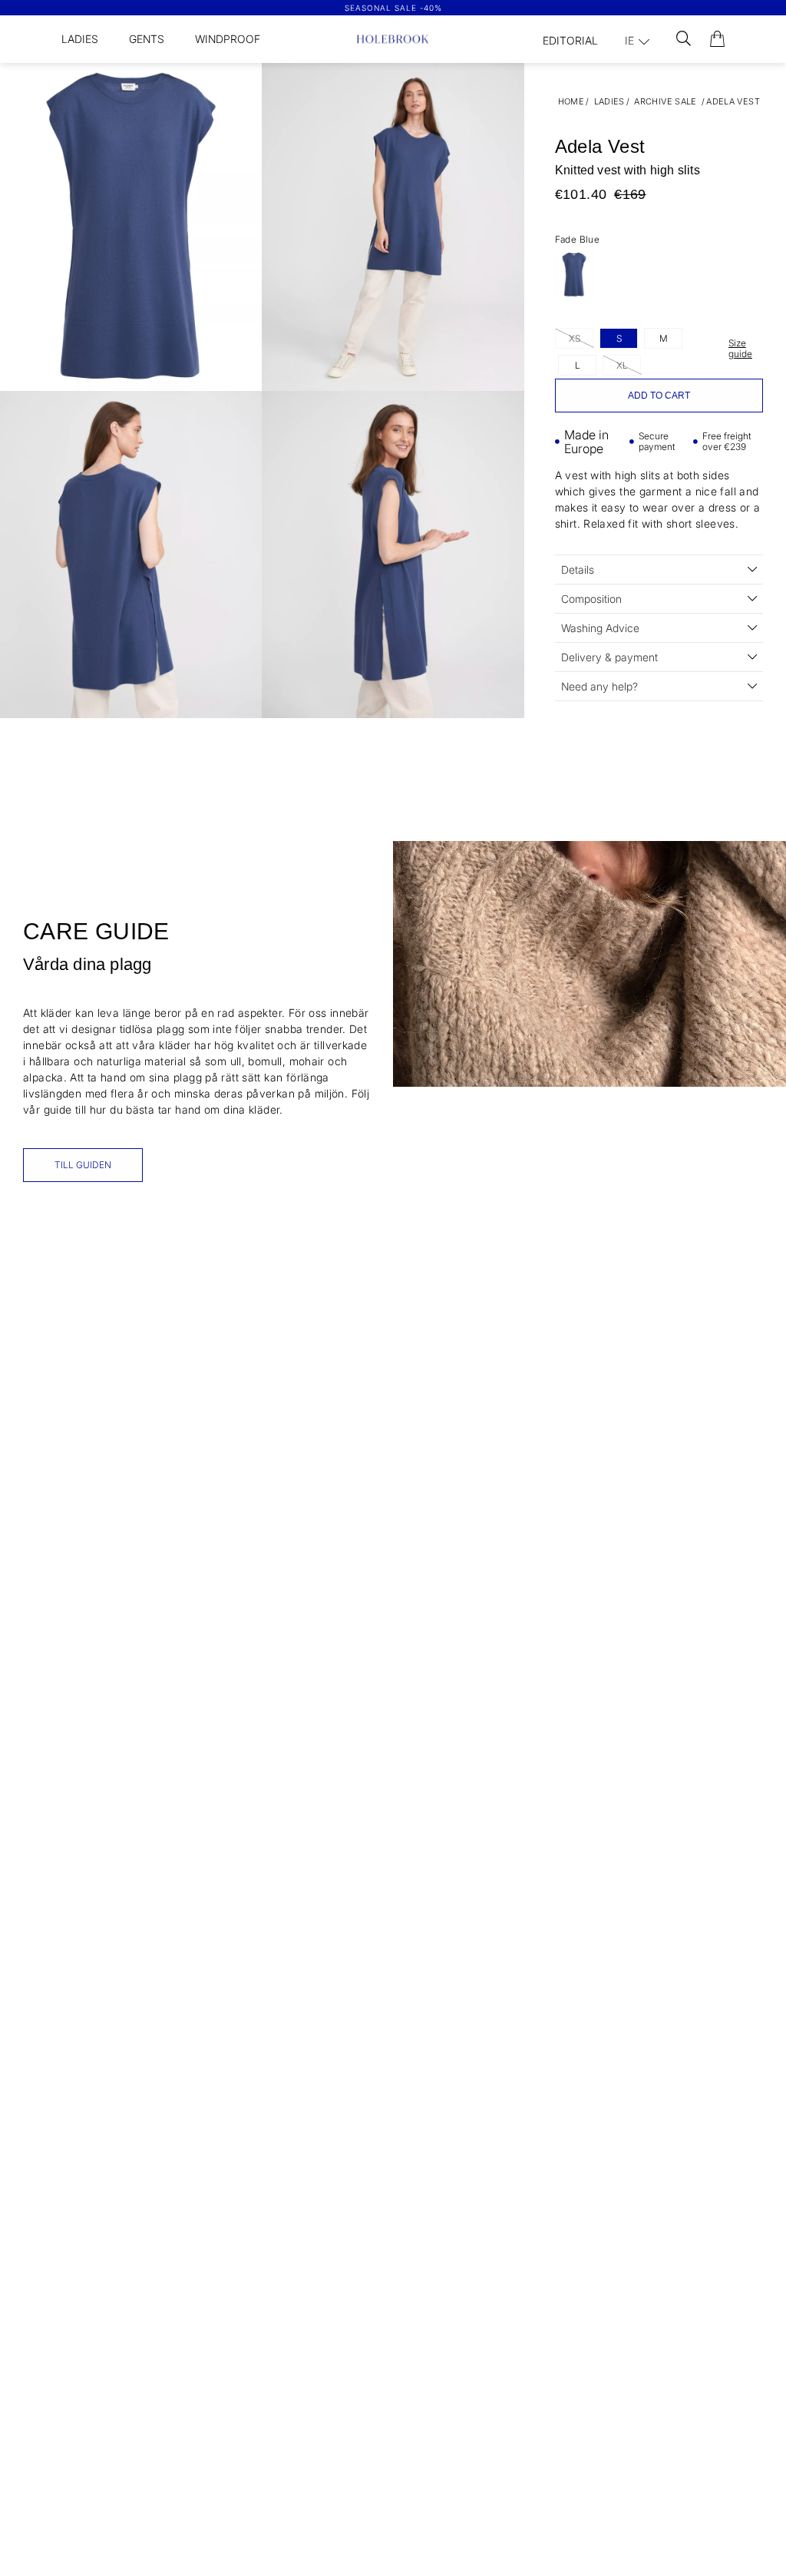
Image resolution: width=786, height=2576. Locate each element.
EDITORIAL (570, 40)
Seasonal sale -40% (393, 8)
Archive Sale (665, 101)
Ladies (80, 39)
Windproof (228, 39)
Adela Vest (733, 101)
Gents (147, 39)
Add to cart (659, 396)
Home (571, 101)
